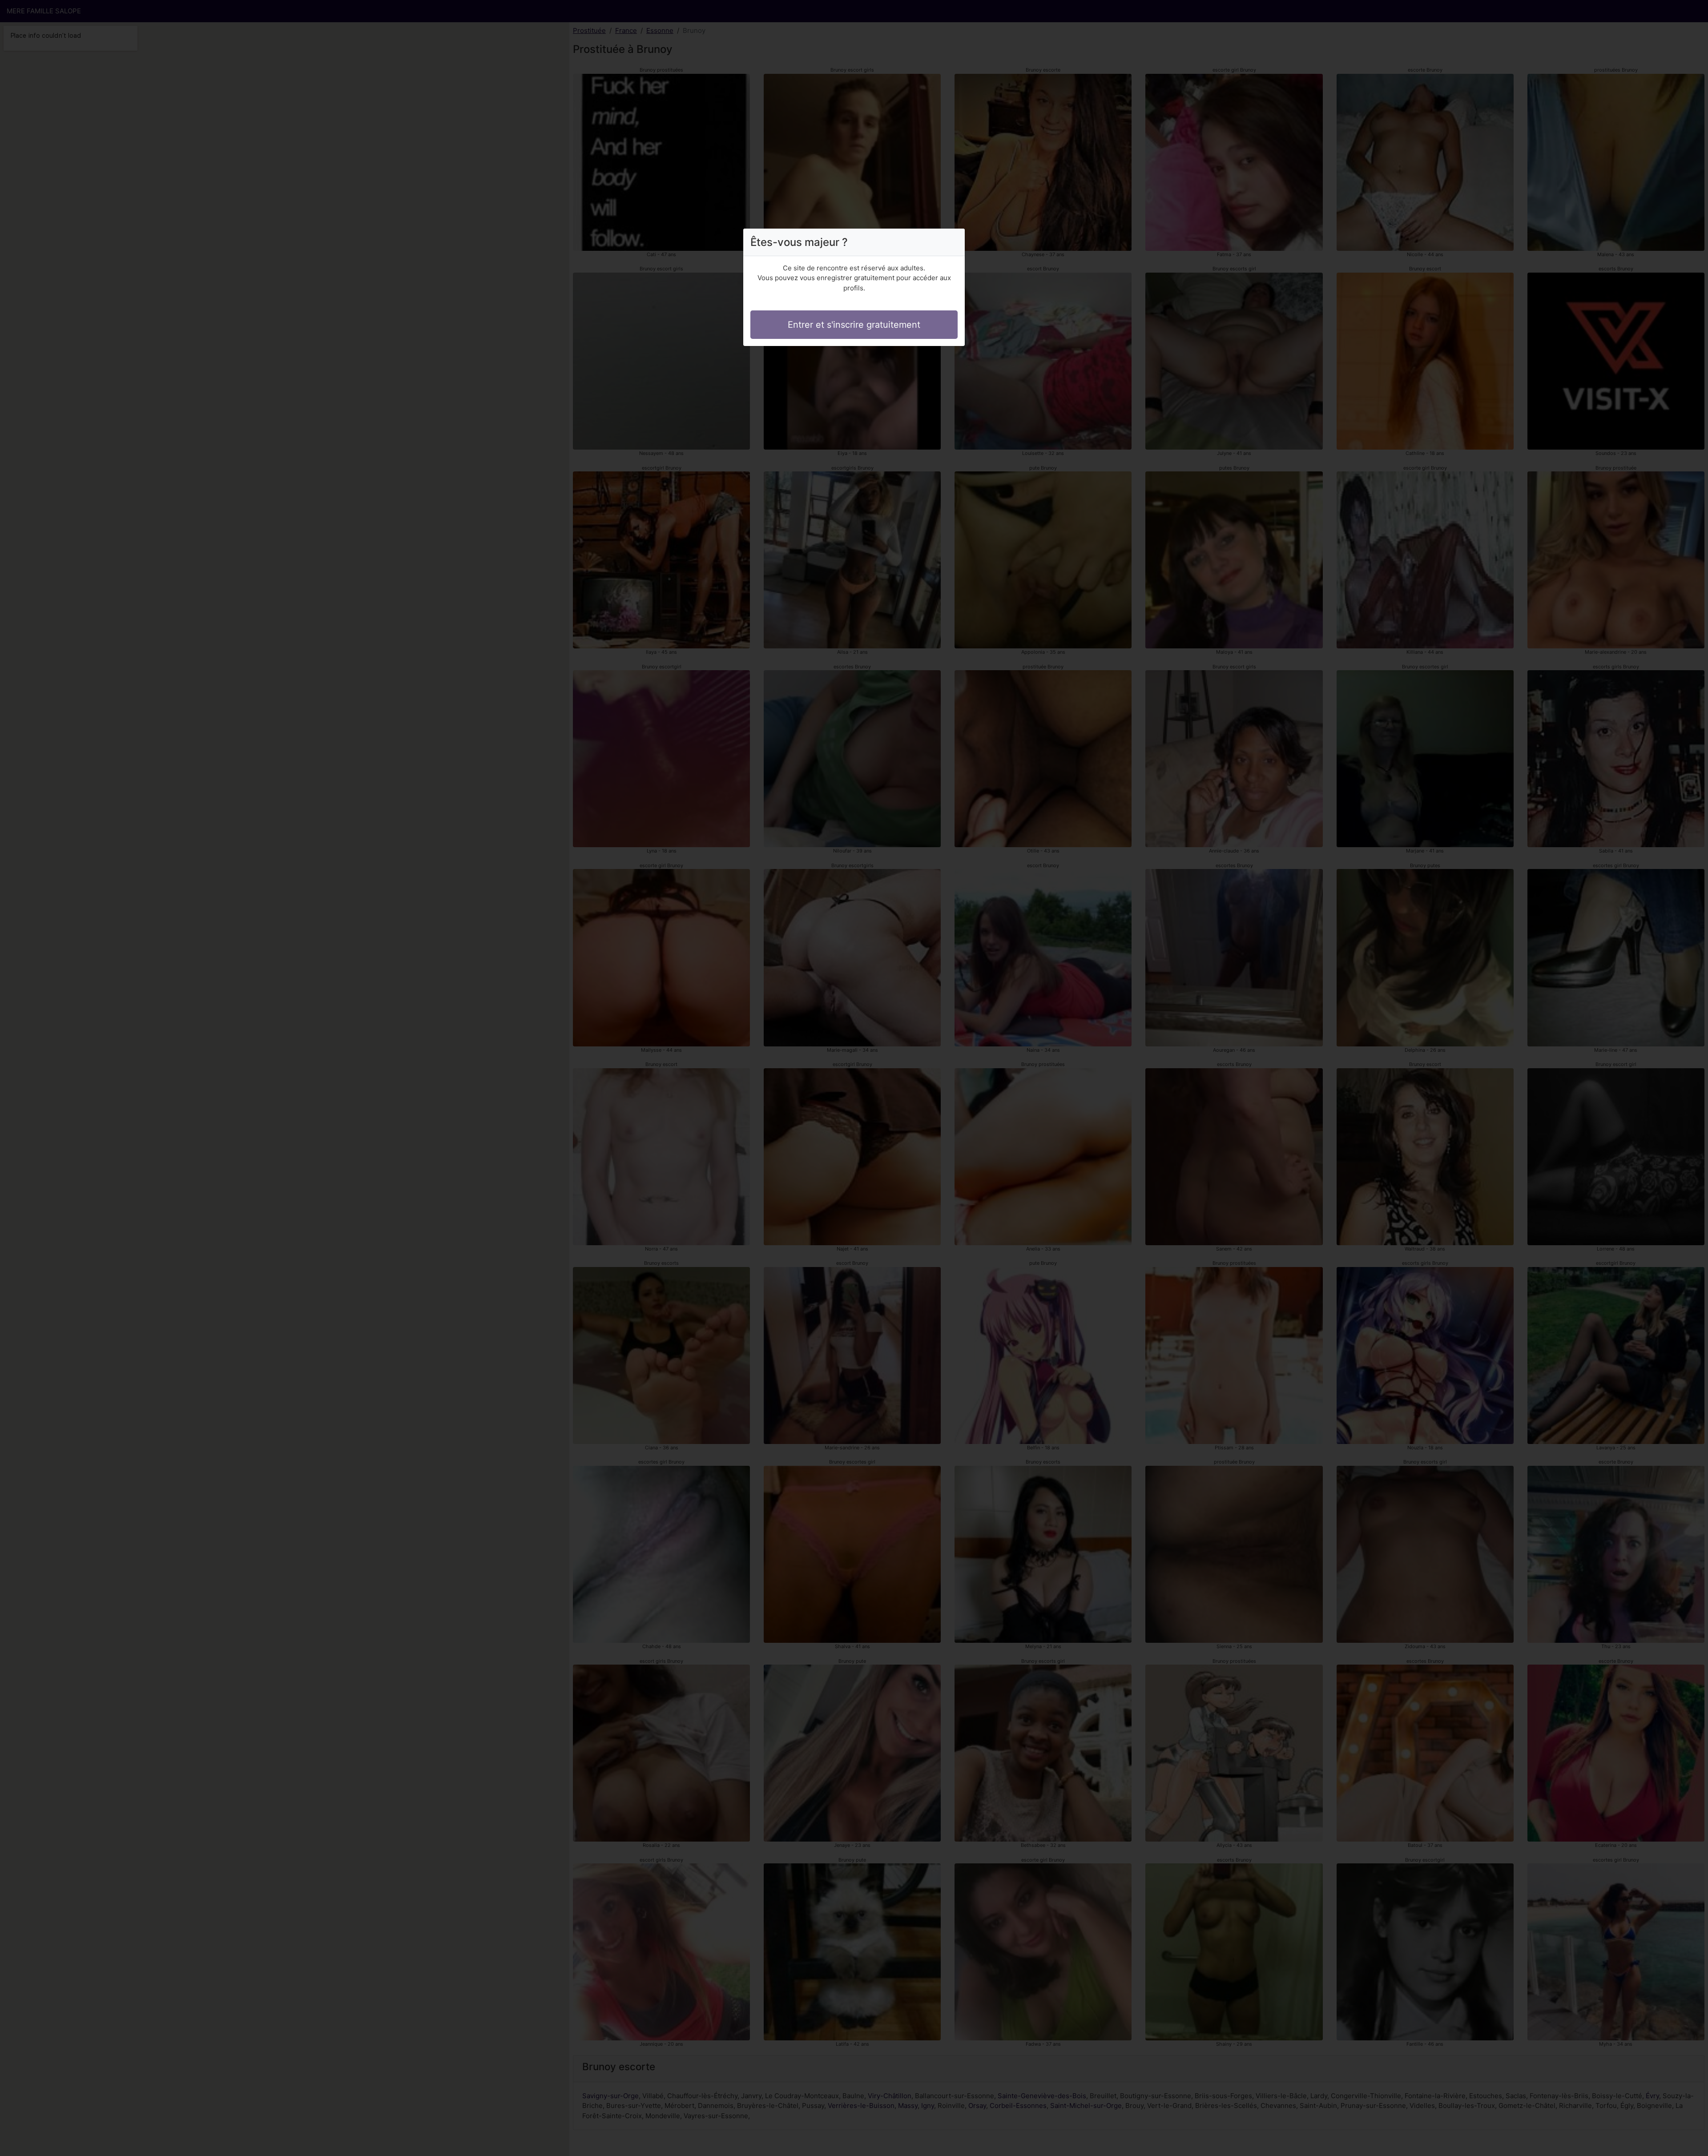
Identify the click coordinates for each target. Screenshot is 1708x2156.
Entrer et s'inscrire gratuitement (854, 325)
